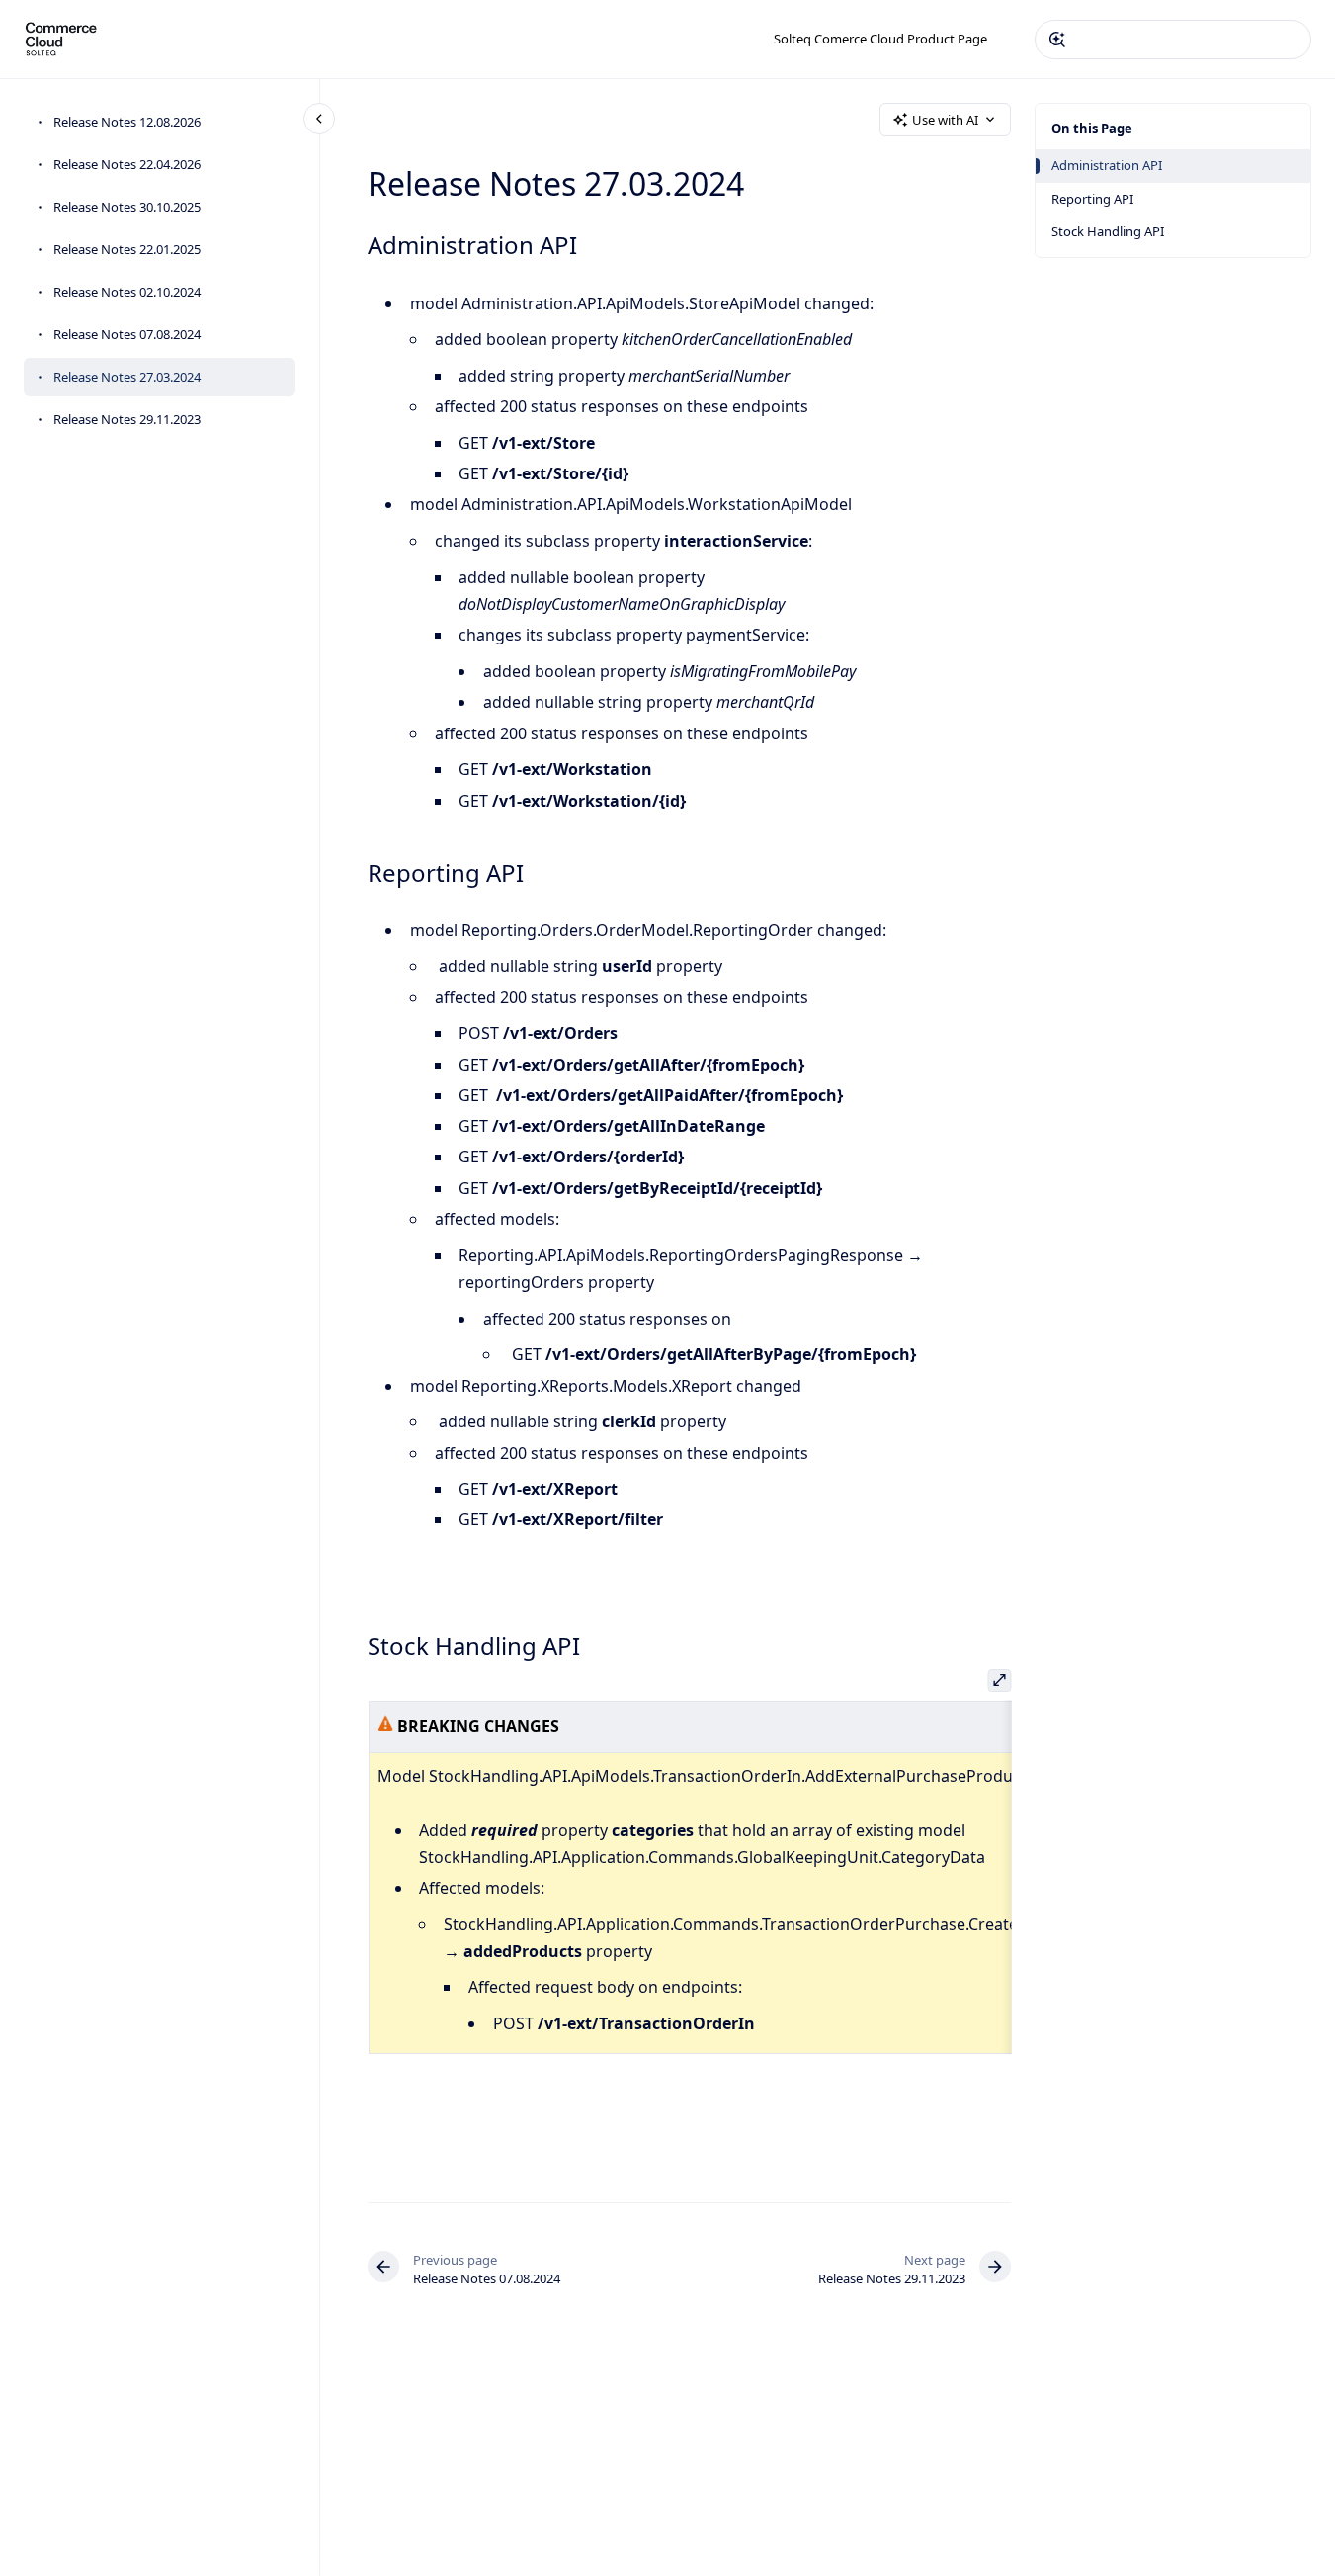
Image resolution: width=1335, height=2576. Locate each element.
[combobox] (1173, 40)
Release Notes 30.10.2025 (127, 207)
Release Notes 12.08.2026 (127, 122)
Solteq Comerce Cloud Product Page (880, 39)
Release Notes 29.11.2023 (127, 419)
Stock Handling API (1108, 231)
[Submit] (1057, 40)
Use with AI (945, 120)
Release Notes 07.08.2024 (127, 334)
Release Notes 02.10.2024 (127, 292)
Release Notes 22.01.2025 (127, 249)
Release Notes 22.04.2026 (127, 164)
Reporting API (1092, 199)
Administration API (1107, 165)
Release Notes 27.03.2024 (127, 377)
